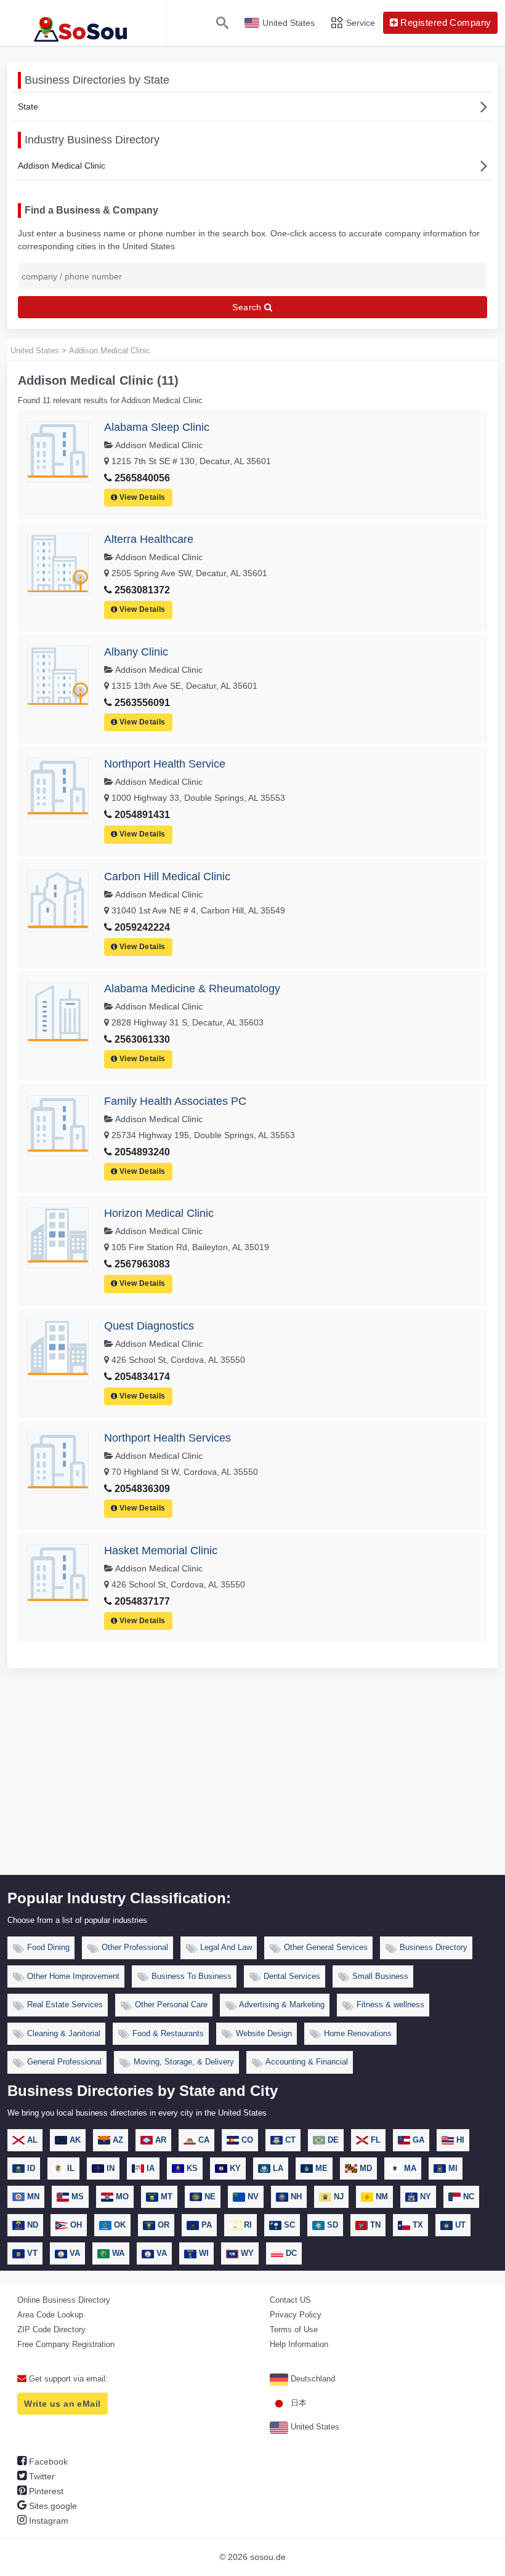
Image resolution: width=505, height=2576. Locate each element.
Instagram (47, 2521)
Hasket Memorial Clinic (161, 1551)
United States (314, 2427)
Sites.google (52, 2506)
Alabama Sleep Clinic (157, 427)
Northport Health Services (168, 1438)
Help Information (299, 2344)
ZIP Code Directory (51, 2329)
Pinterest (45, 2491)
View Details (142, 497)
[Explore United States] (83, 23)
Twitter (41, 2476)
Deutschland (312, 2379)
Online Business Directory (64, 2300)
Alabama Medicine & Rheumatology (192, 989)
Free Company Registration (66, 2344)
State (28, 106)
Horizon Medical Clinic (159, 1213)
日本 (297, 2403)
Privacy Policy (296, 2315)
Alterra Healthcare (149, 539)
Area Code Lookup (50, 2315)
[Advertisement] (252, 1783)
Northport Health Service (165, 764)
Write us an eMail (62, 2404)
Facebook (47, 2462)
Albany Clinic (136, 652)
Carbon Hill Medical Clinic (167, 877)
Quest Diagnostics (149, 1326)
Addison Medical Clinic (62, 166)
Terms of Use (294, 2329)
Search (248, 307)
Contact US (290, 2300)
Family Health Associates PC (175, 1101)
